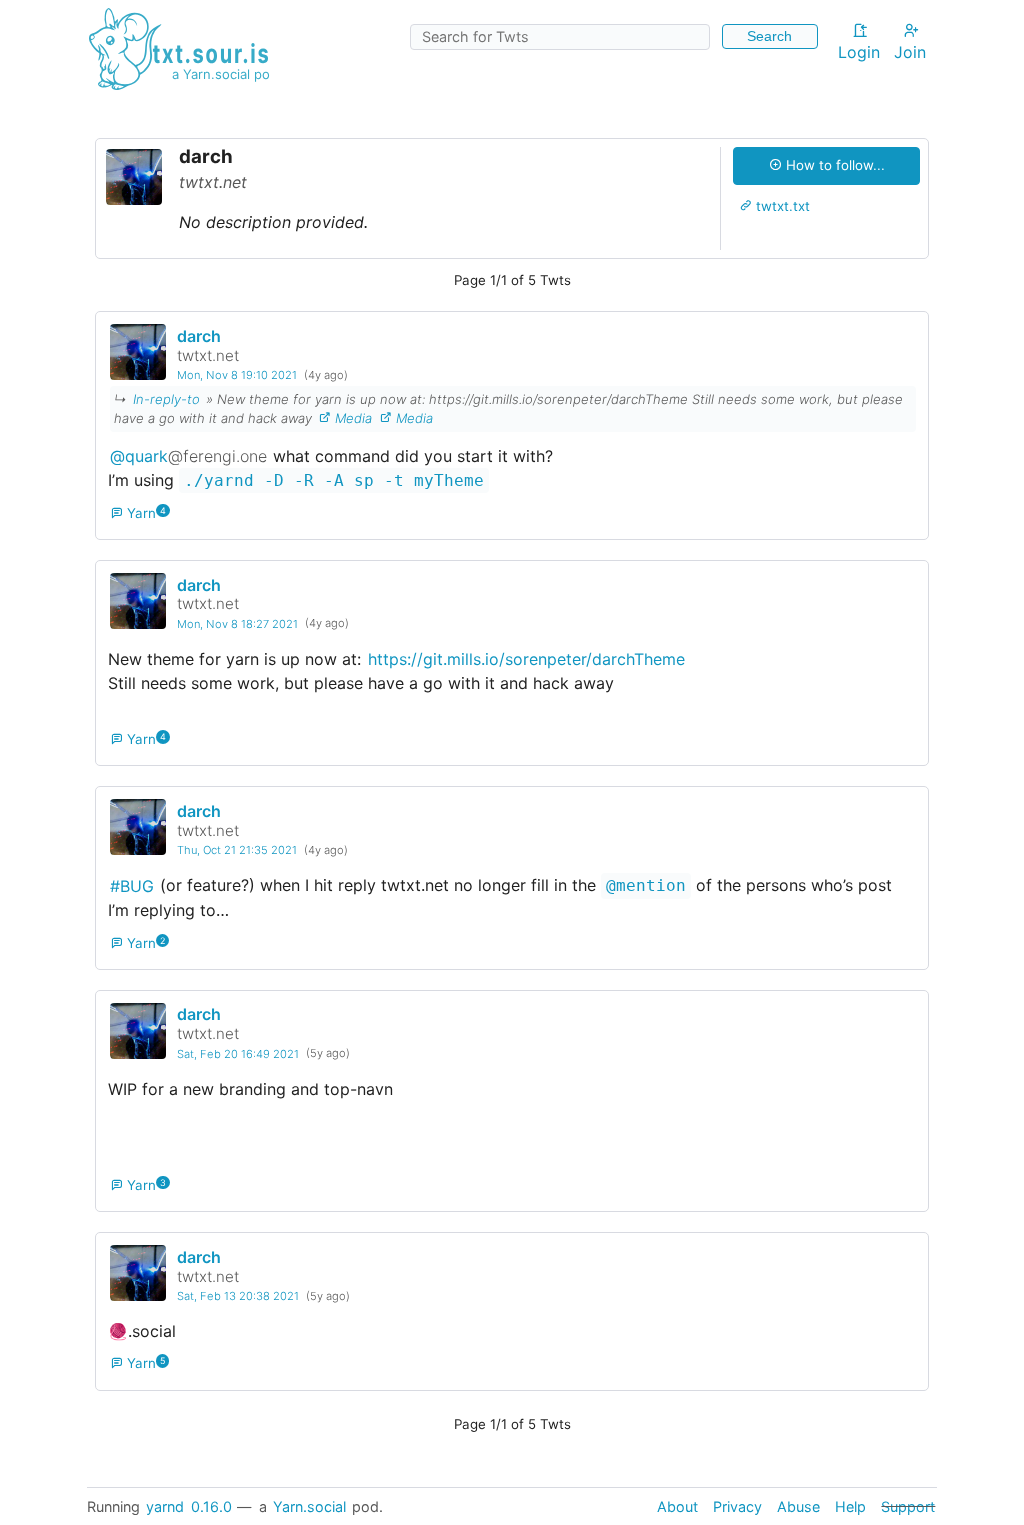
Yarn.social (309, 1506)
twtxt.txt (781, 206)
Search (769, 36)
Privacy (737, 1506)
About (677, 1506)
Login (859, 52)
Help (850, 1506)
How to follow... (833, 165)
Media (351, 418)
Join (910, 52)
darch (199, 336)
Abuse (798, 1506)
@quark (188, 456)
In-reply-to (166, 399)
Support (908, 1506)
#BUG (132, 885)
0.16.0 (211, 1506)
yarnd (165, 1506)
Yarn (140, 513)
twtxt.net (208, 355)
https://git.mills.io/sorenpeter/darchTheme (526, 659)
